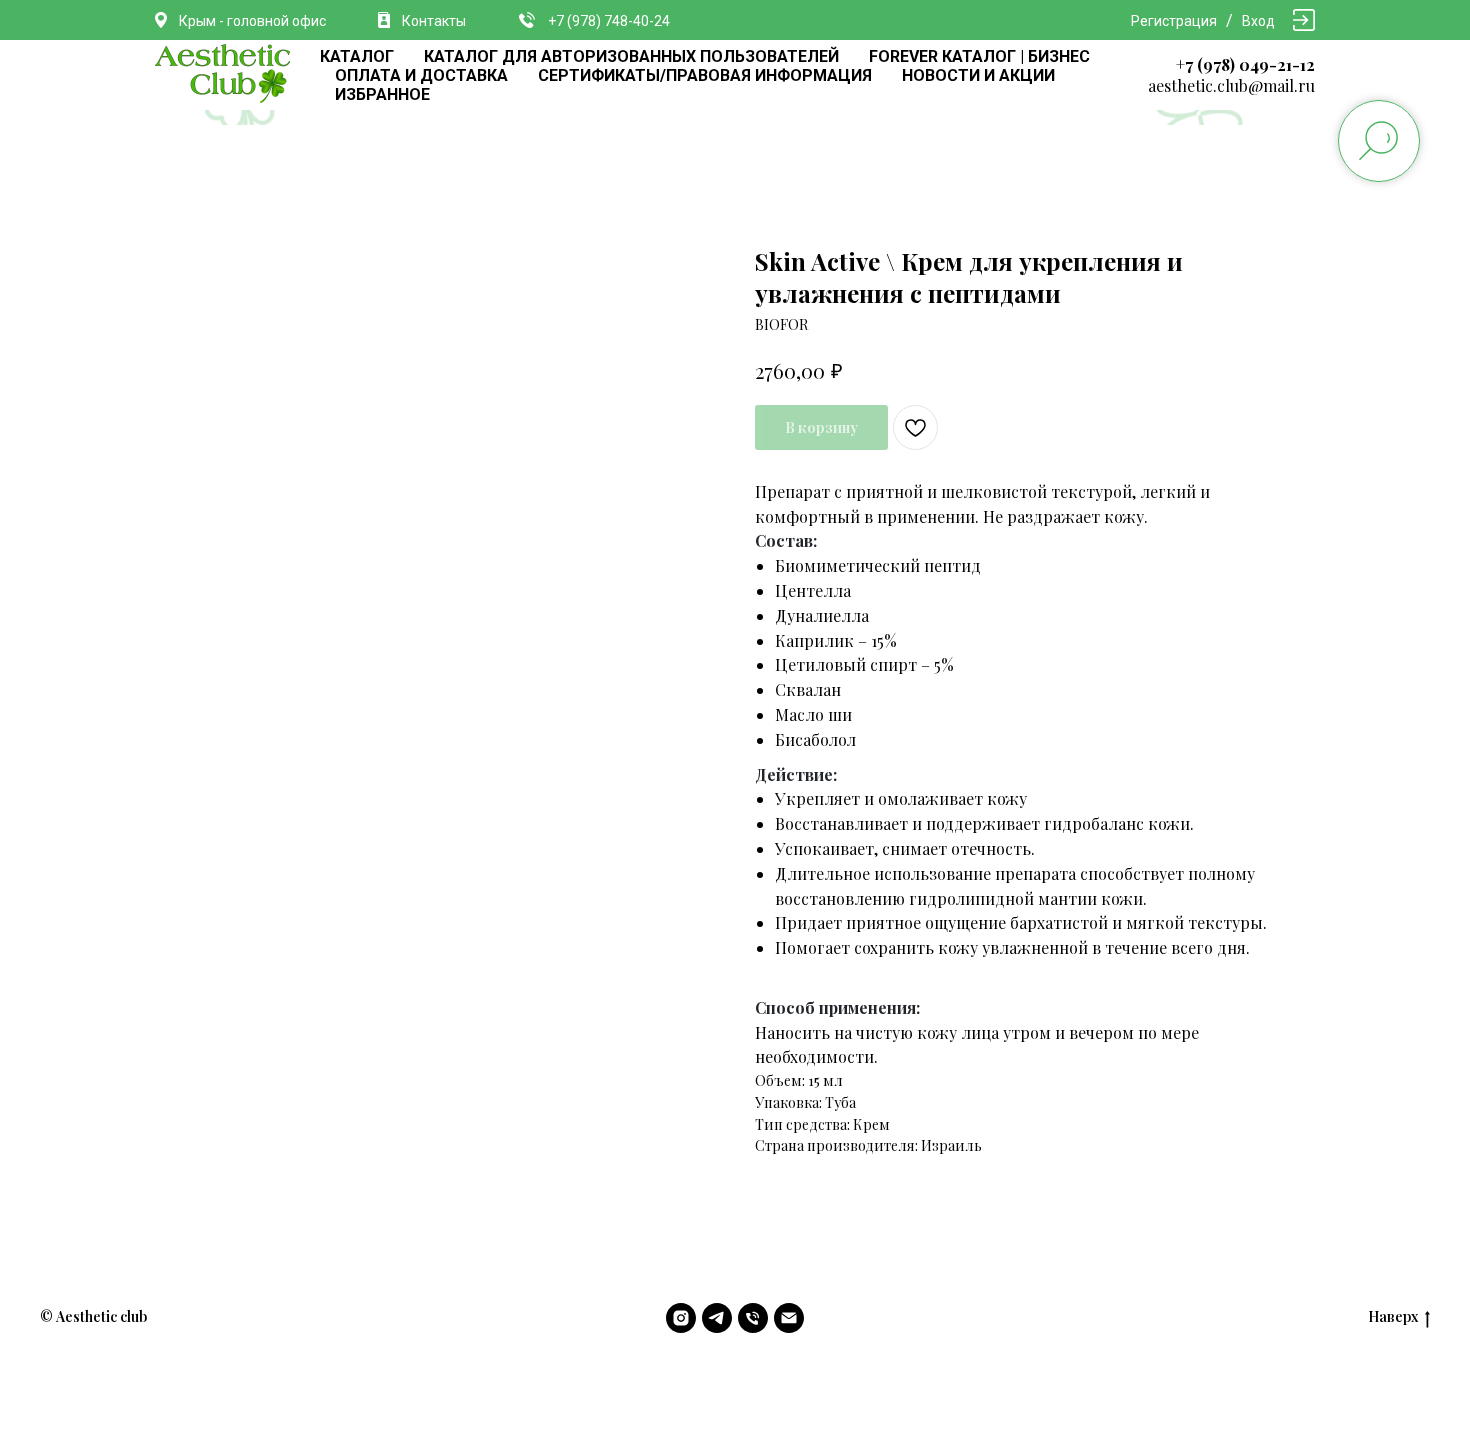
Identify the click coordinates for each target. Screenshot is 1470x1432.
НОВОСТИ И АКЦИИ (978, 75)
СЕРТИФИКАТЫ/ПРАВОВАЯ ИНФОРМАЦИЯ (705, 75)
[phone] (753, 1318)
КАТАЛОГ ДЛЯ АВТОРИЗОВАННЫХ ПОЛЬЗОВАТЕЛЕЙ (631, 56)
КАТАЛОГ (357, 56)
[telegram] (717, 1318)
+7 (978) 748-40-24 (609, 21)
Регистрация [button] (1174, 21)
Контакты (434, 21)
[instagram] (681, 1318)
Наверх (1393, 1317)
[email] (789, 1318)
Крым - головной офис (252, 21)
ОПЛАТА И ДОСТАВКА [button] (421, 75)
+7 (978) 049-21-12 (1245, 64)
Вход (1258, 21)
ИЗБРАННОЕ (382, 94)
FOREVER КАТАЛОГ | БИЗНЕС (979, 56)
